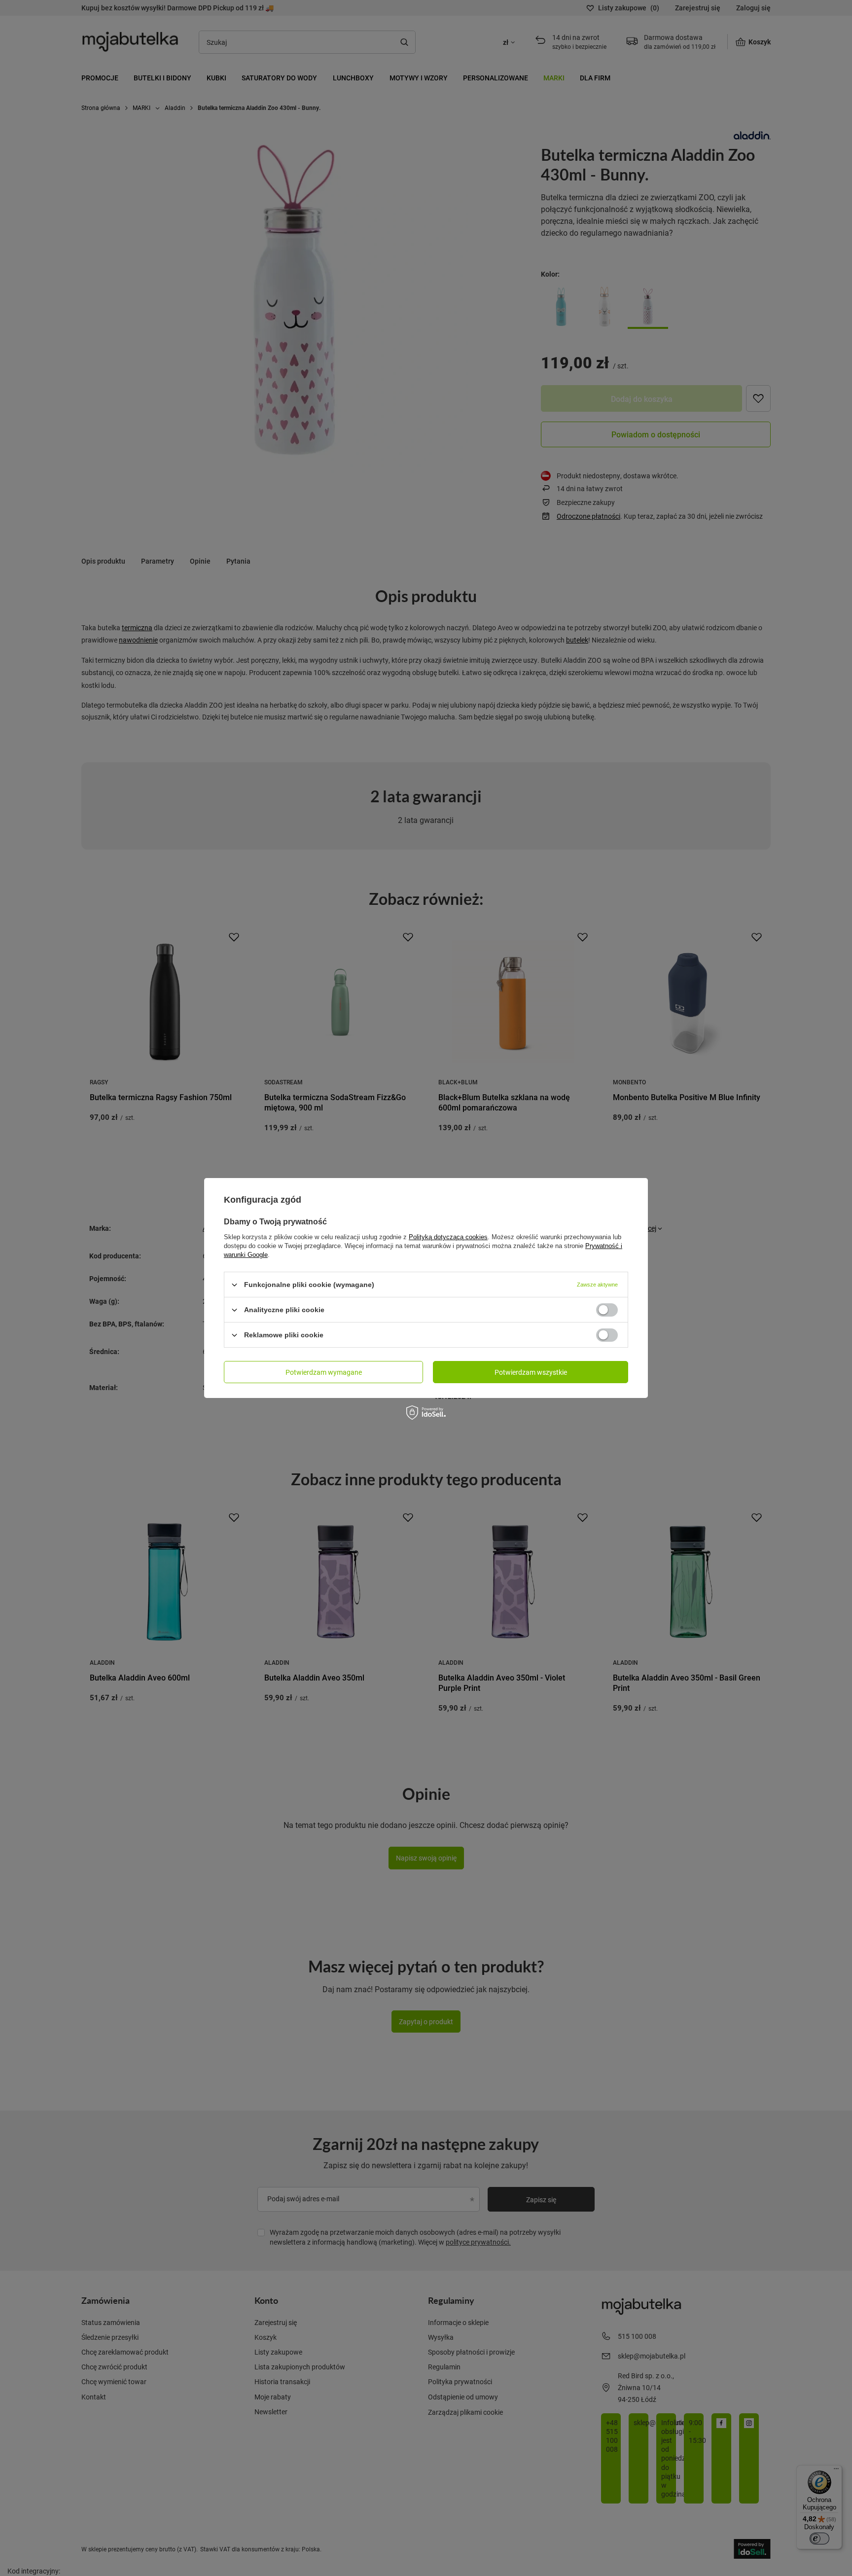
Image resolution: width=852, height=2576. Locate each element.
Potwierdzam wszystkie (531, 1372)
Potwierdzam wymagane (324, 1372)
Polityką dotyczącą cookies (448, 1237)
